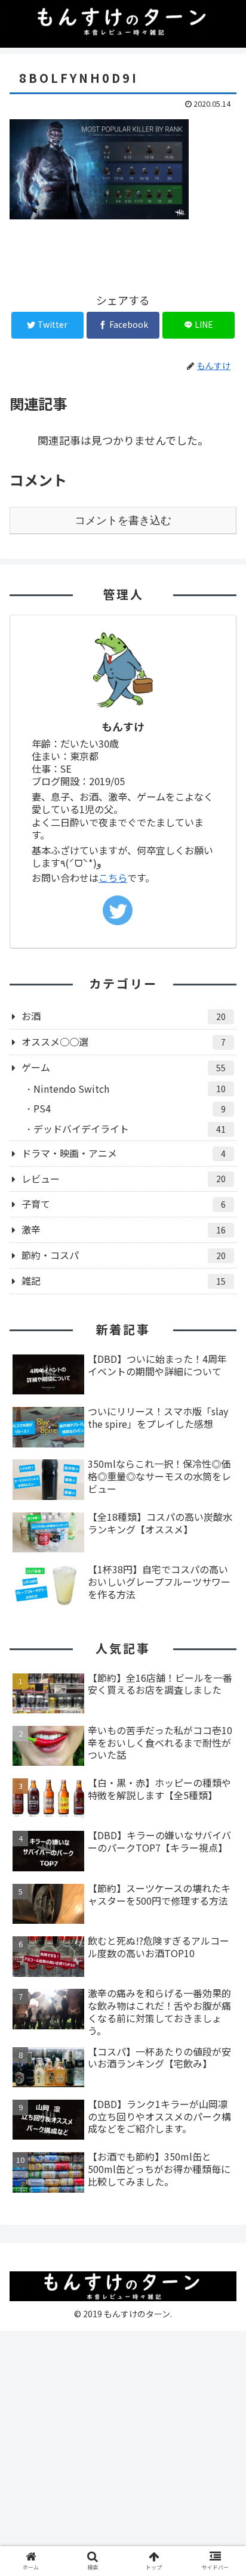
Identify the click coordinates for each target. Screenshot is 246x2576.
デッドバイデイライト (130, 1129)
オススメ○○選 (124, 1041)
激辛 (124, 1229)
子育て (124, 1204)
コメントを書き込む (123, 520)
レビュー (124, 1179)
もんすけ (123, 726)
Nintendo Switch (130, 1089)
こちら (113, 878)
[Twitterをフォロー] (118, 910)
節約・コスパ (124, 1255)
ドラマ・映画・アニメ (124, 1153)
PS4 (130, 1108)
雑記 (124, 1281)
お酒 (124, 1016)
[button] (221, 1619)
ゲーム (124, 1067)
